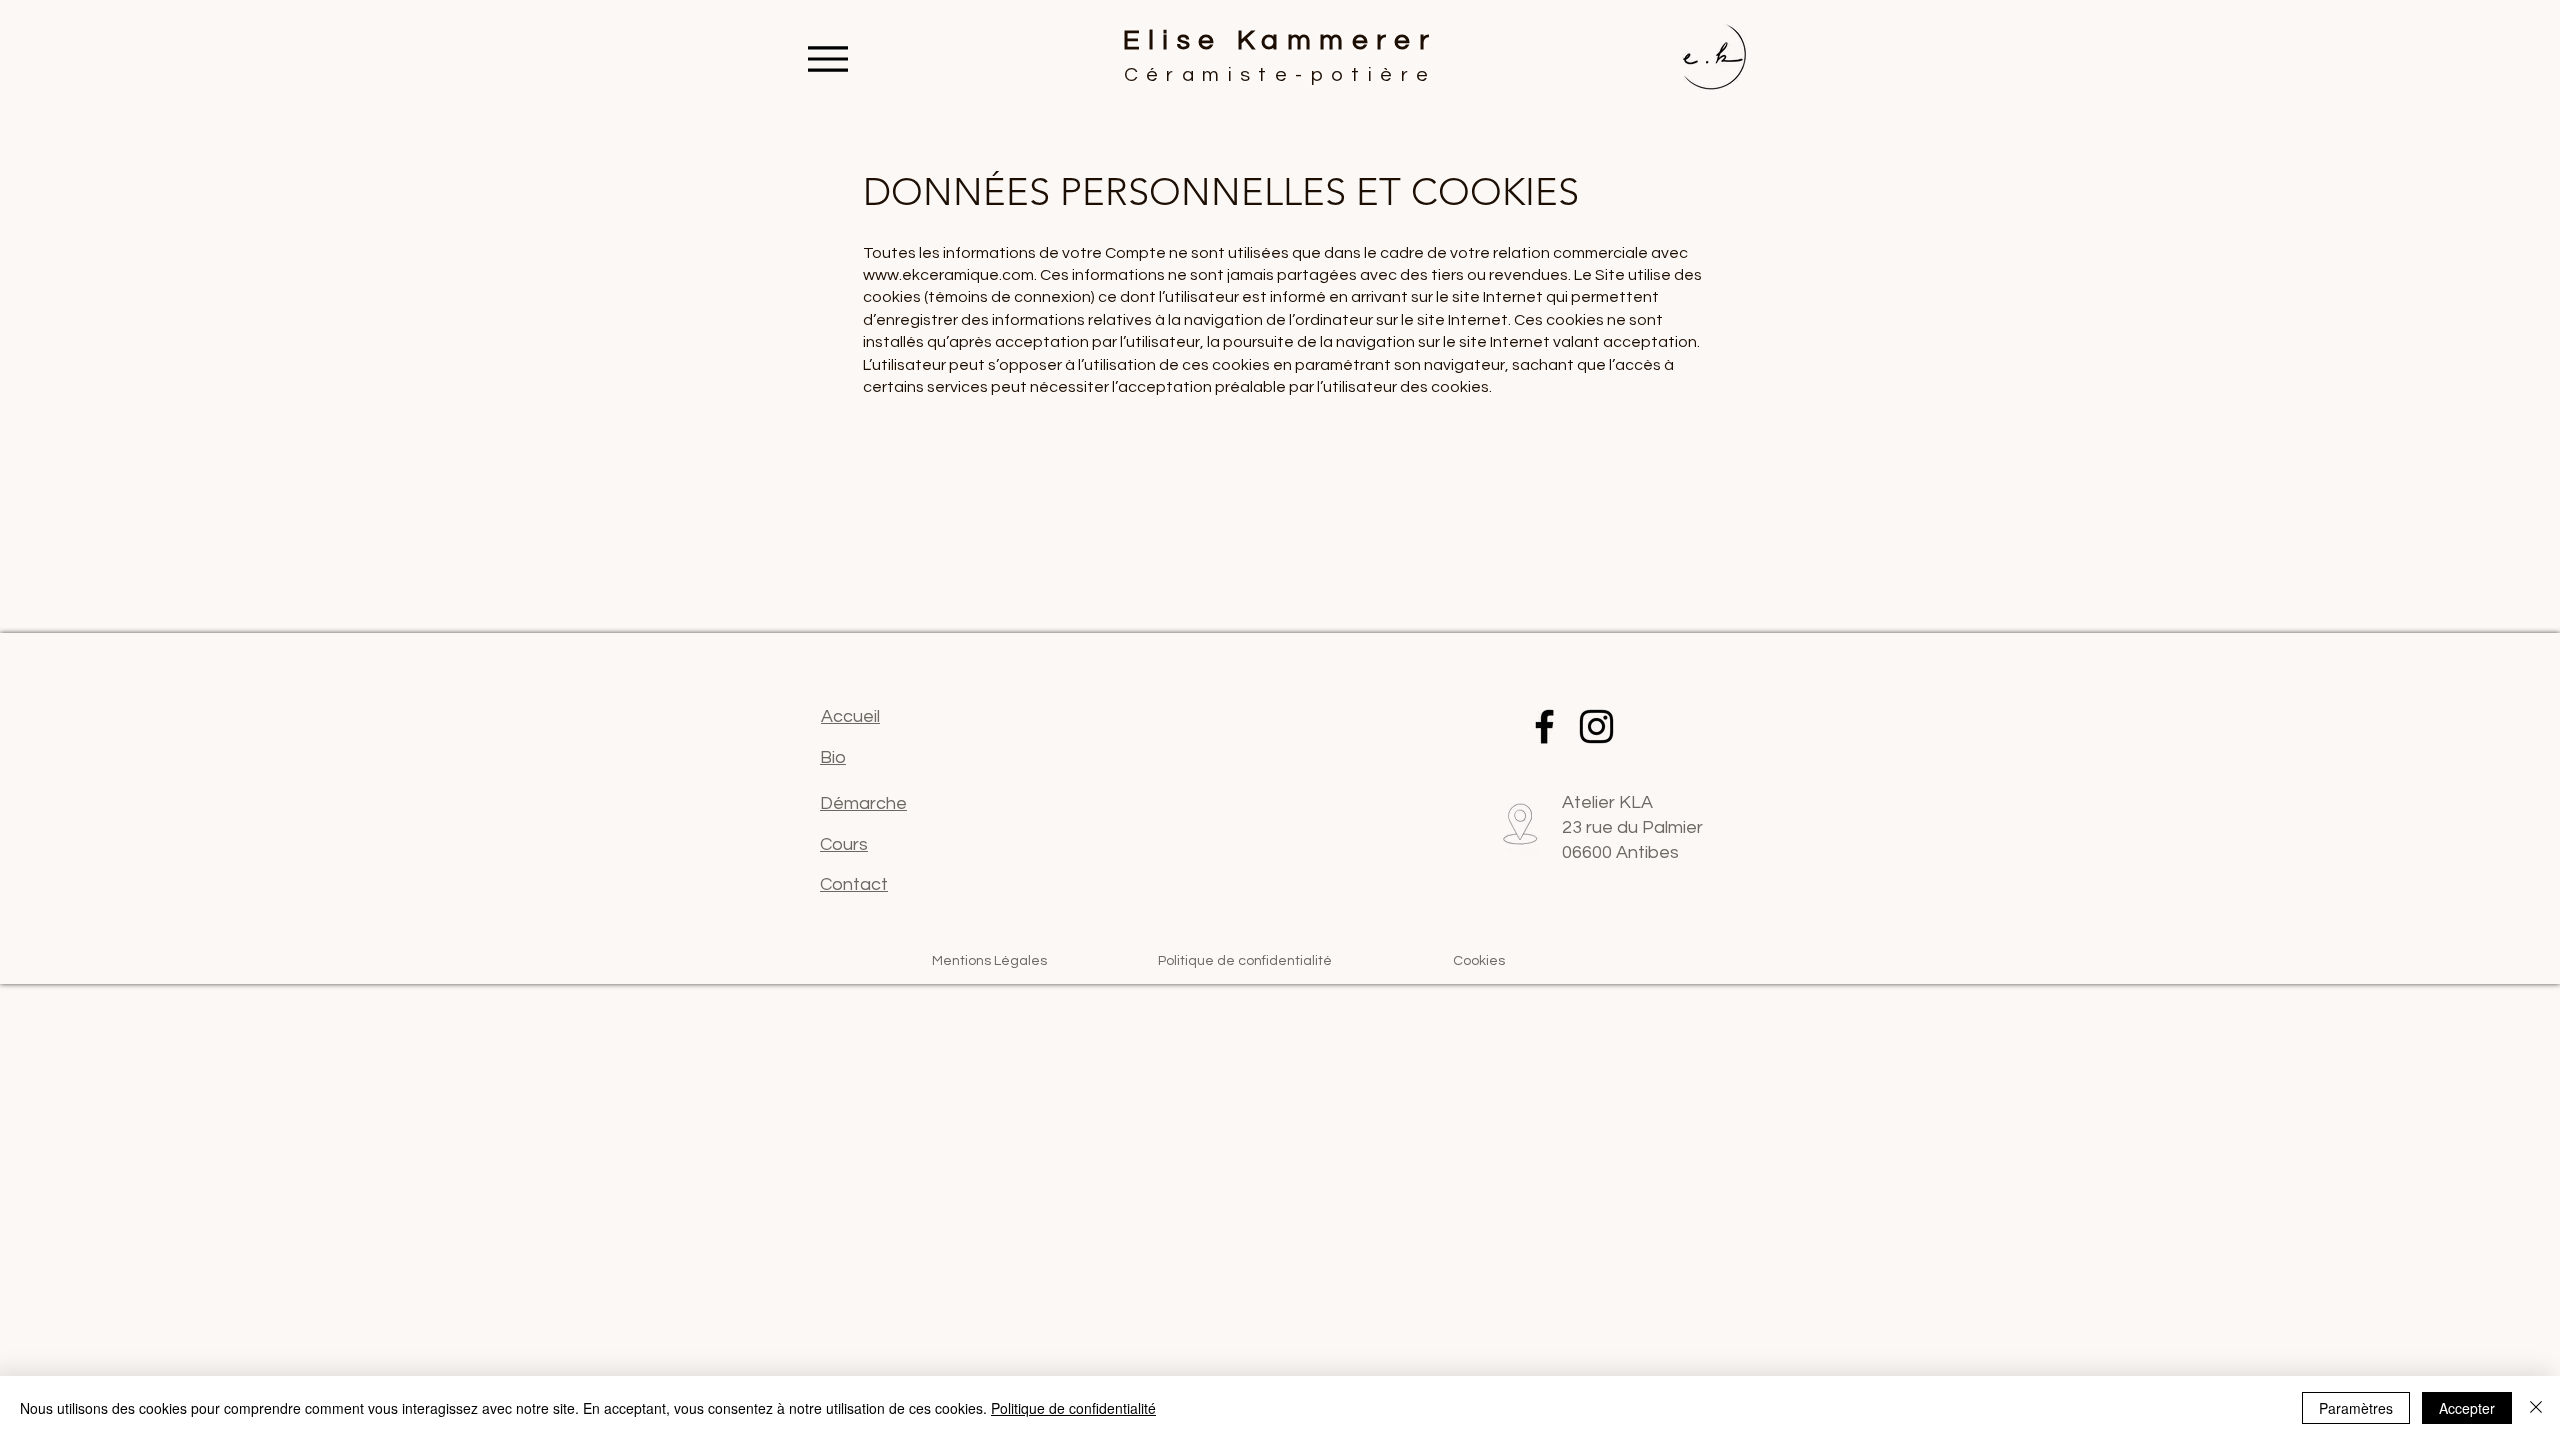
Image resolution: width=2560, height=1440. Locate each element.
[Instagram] (1596, 726)
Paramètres (2356, 1408)
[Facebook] (1544, 726)
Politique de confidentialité (1073, 1408)
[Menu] (828, 58)
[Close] (2536, 1408)
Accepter (2467, 1408)
